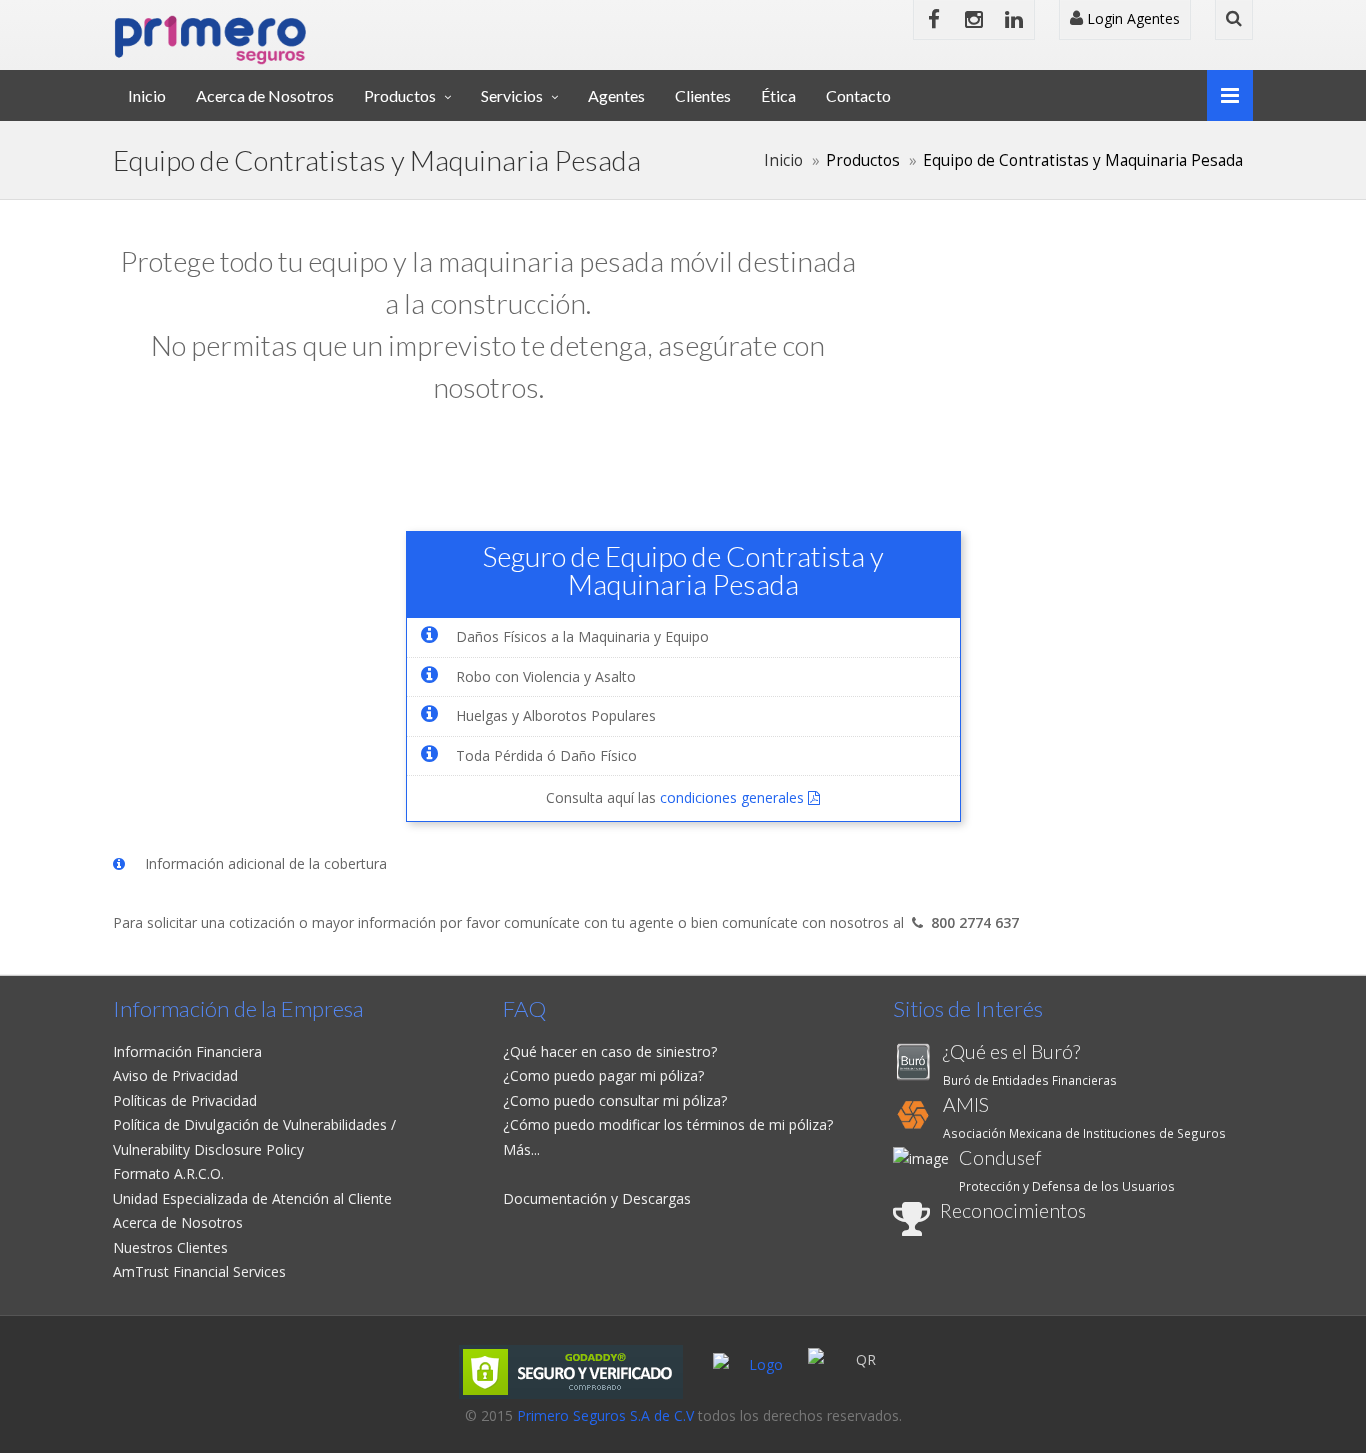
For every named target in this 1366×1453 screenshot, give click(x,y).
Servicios (512, 95)
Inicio (147, 95)
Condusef (1000, 1157)
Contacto (858, 95)
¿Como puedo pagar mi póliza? (603, 1075)
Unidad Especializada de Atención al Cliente (252, 1198)
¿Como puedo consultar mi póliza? (615, 1100)
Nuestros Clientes (170, 1247)
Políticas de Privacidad (185, 1100)
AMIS (966, 1104)
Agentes (616, 95)
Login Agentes (1131, 18)
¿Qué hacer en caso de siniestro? (610, 1051)
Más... (521, 1149)
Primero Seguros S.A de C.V (605, 1415)
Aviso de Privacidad (175, 1075)
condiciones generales (734, 797)
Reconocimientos (1013, 1210)
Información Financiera (187, 1051)
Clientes (703, 95)
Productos (400, 95)
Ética (778, 95)
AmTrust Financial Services (199, 1271)
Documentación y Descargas (597, 1198)
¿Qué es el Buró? (1011, 1051)
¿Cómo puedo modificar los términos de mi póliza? (668, 1124)
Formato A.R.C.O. (168, 1173)
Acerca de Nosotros (265, 95)
